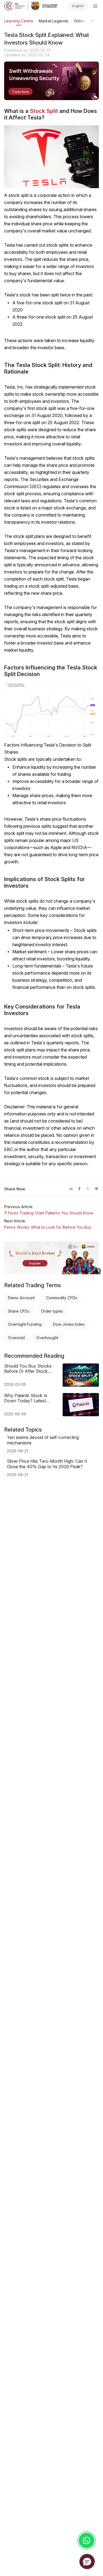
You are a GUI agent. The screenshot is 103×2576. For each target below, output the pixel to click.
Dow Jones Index (69, 1324)
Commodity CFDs (62, 1298)
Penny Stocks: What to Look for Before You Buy (48, 1227)
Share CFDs (19, 1311)
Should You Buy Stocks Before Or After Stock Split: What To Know (28, 1369)
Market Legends (54, 21)
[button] (87, 2562)
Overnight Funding (25, 1324)
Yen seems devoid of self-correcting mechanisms (43, 1440)
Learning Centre (19, 21)
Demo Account (21, 1298)
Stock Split (44, 111)
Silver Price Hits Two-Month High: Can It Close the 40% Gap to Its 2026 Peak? (47, 1464)
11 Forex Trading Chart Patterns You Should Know (49, 1213)
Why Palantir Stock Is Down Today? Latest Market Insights (26, 1398)
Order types (52, 1311)
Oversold (16, 1338)
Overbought (47, 1338)
